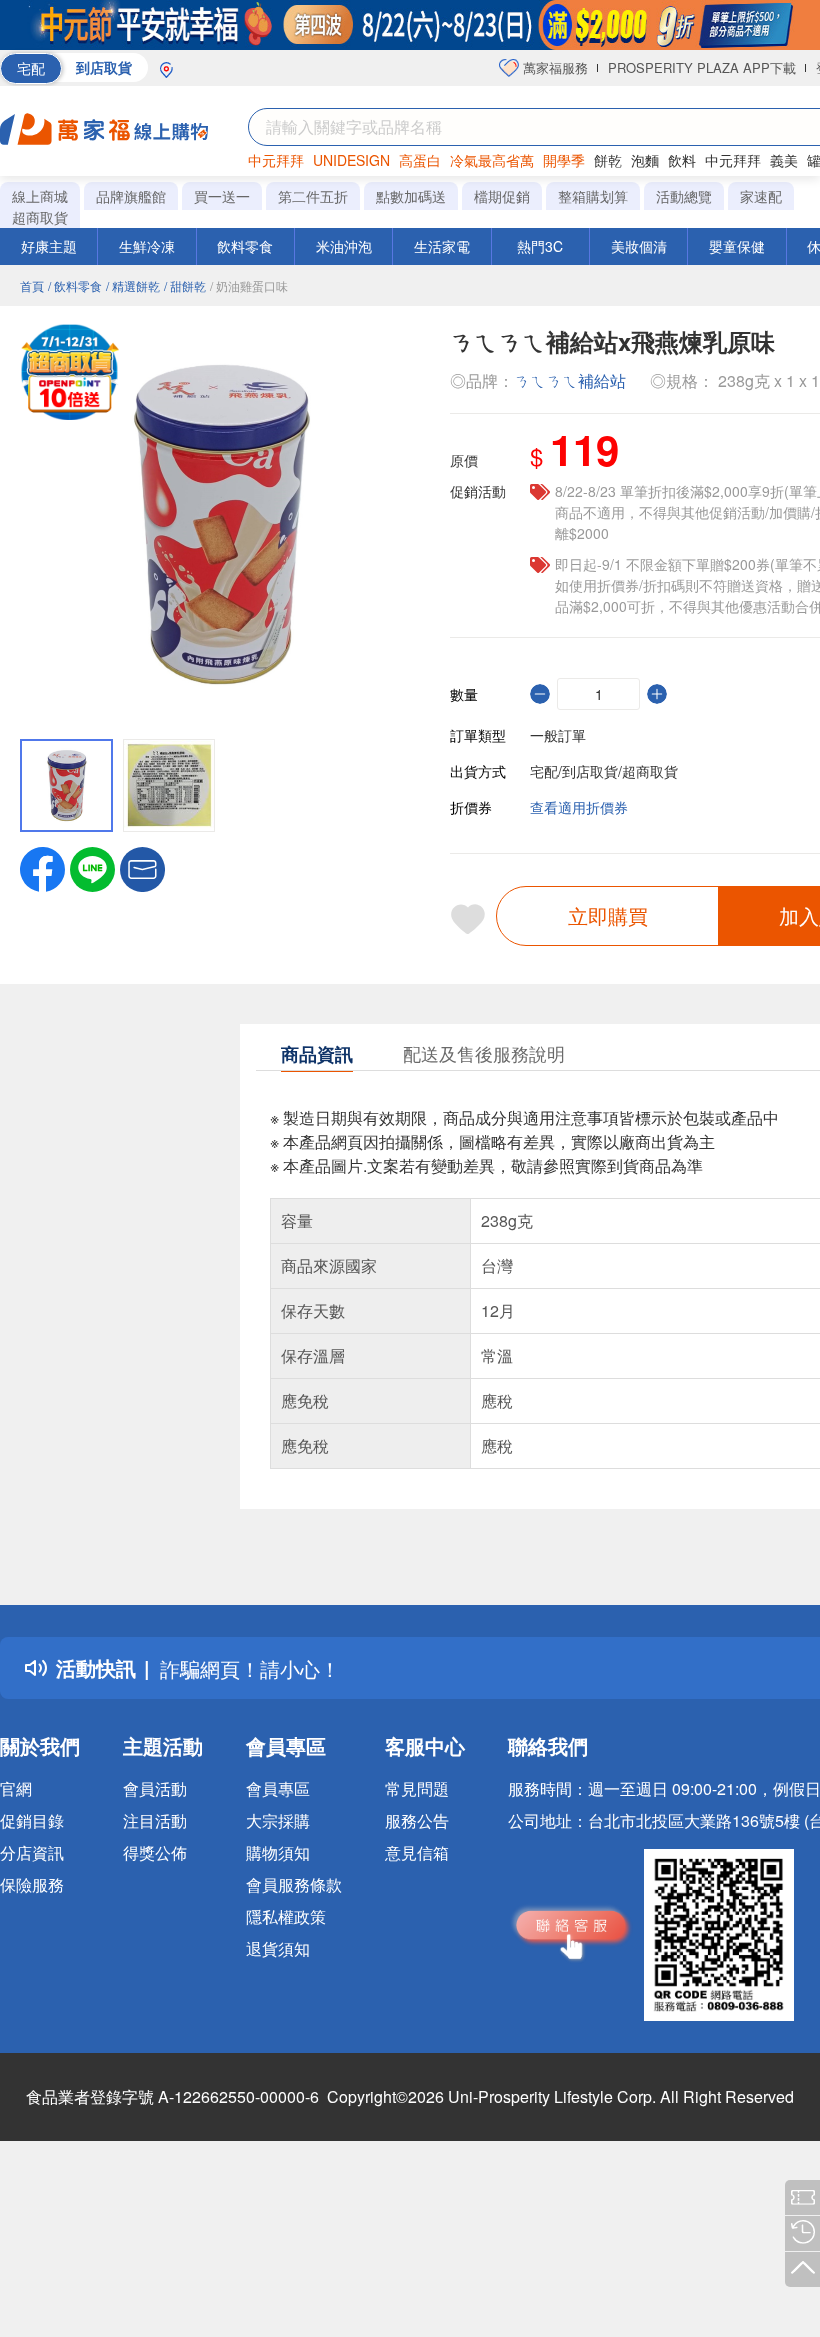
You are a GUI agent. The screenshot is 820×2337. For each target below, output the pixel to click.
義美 (784, 160)
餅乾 (608, 160)
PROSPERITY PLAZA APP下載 (702, 67)
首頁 (32, 285)
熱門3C (540, 246)
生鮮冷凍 (147, 246)
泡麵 (645, 160)
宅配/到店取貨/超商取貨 (604, 771)
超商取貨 (40, 217)
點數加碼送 (411, 196)
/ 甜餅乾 (185, 285)
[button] (142, 867)
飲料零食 (245, 246)
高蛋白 (420, 160)
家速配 (761, 196)
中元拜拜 (276, 160)
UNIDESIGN (351, 160)
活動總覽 (684, 196)
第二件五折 (313, 196)
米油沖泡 (344, 246)
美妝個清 (639, 246)
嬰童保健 (737, 246)
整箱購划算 (593, 196)
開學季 (564, 160)
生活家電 (442, 246)
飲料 (682, 160)
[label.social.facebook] (42, 867)
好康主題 (49, 246)
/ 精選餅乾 (133, 285)
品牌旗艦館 (131, 196)
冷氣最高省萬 (492, 160)
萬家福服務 (553, 67)
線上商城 (40, 196)
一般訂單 (558, 735)
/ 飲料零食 (75, 285)
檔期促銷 (502, 196)
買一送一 (222, 196)
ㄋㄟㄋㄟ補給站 (570, 380)
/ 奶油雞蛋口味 (249, 285)
